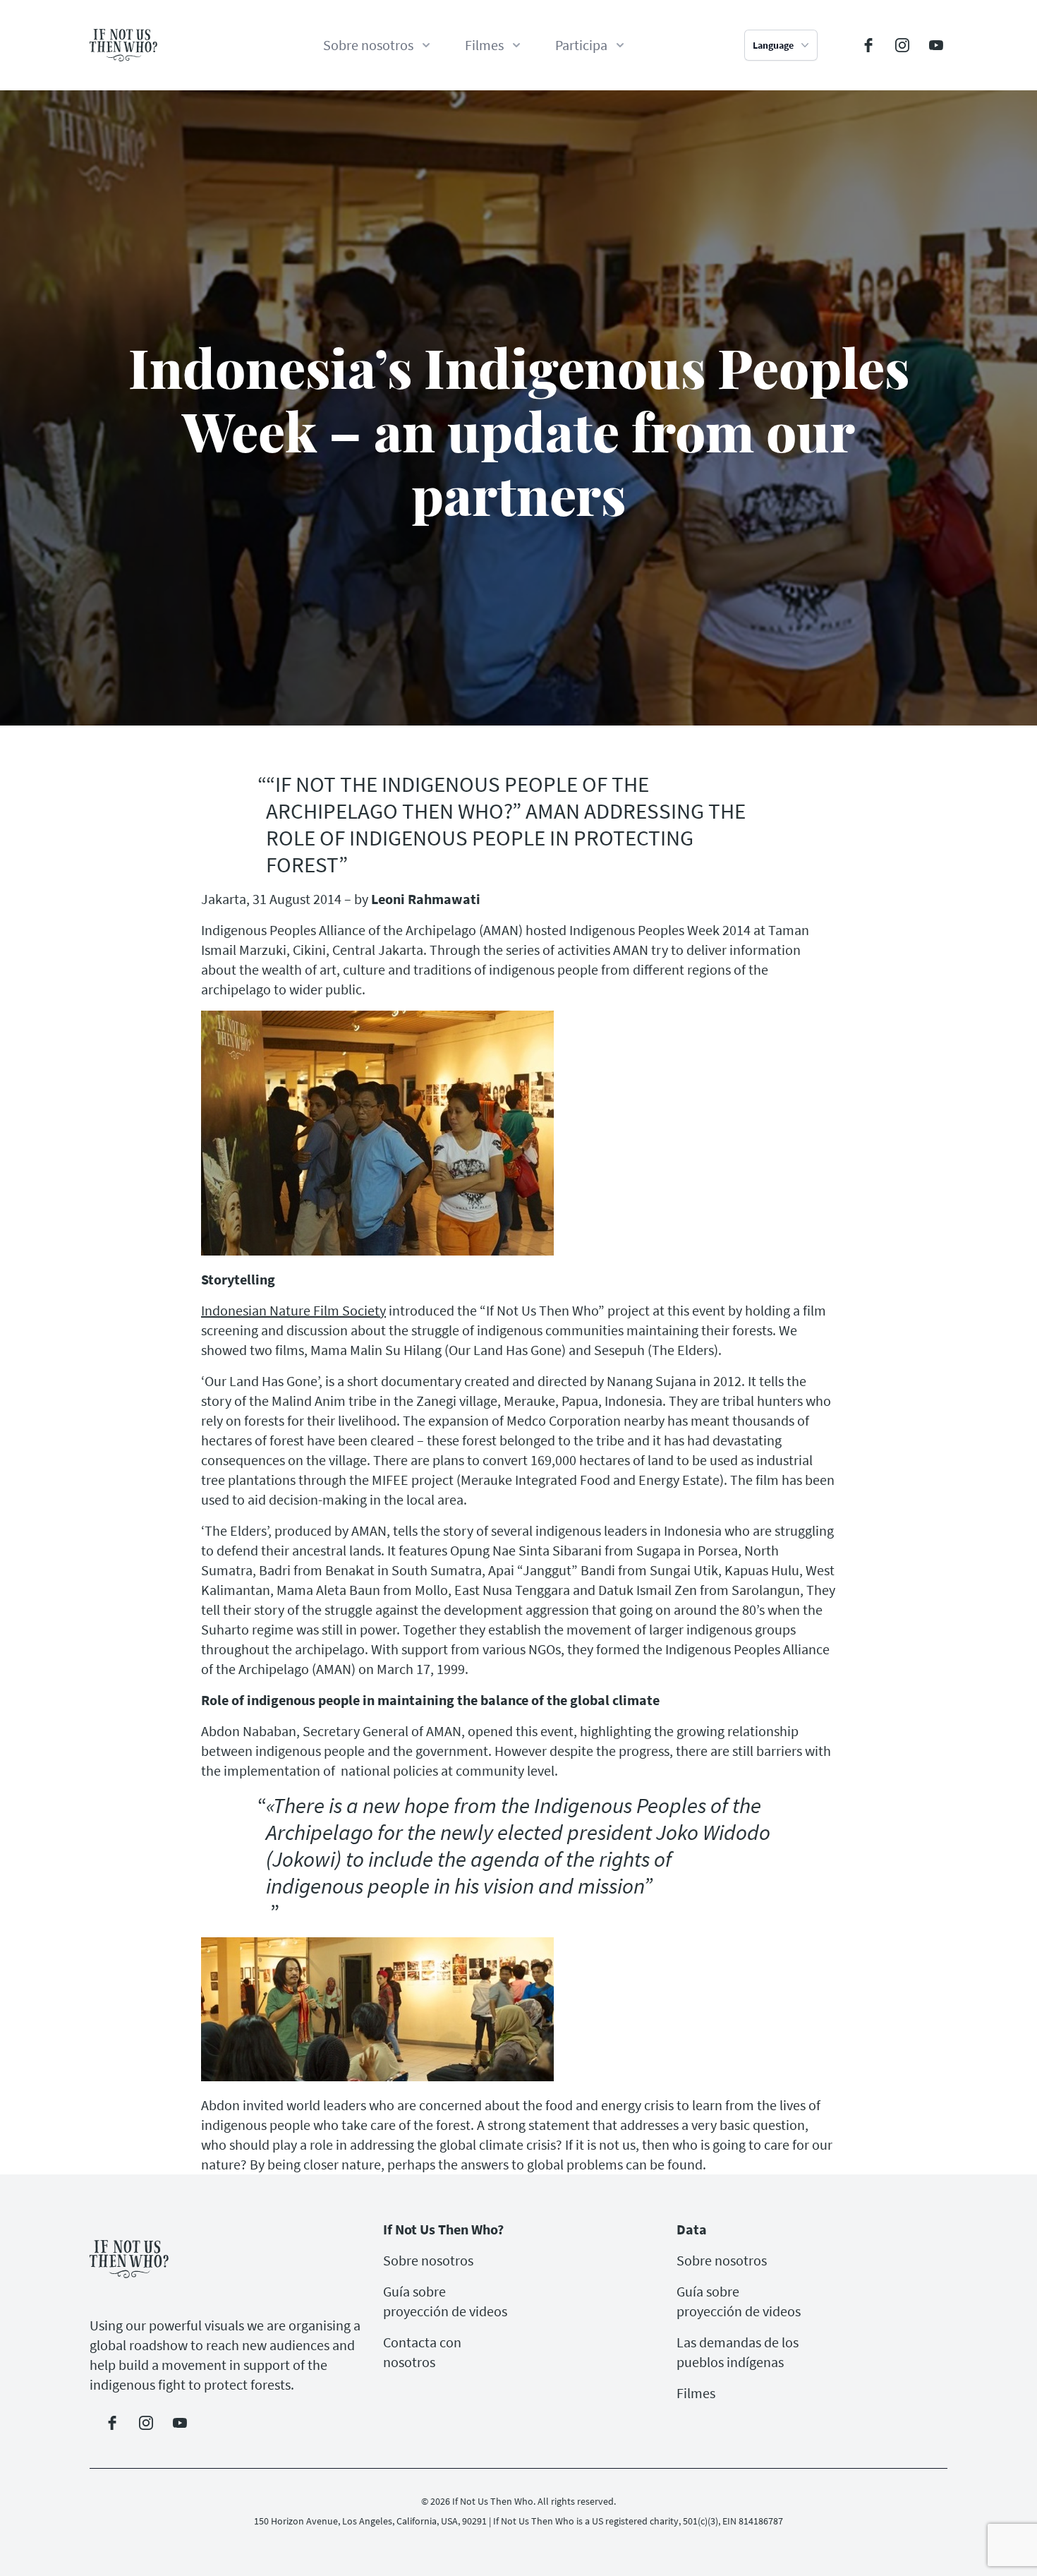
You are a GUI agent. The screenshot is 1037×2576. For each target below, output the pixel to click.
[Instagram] (902, 45)
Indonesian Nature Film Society (293, 1310)
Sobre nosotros (428, 2260)
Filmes (696, 2393)
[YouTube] (936, 45)
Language (773, 45)
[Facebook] (868, 45)
